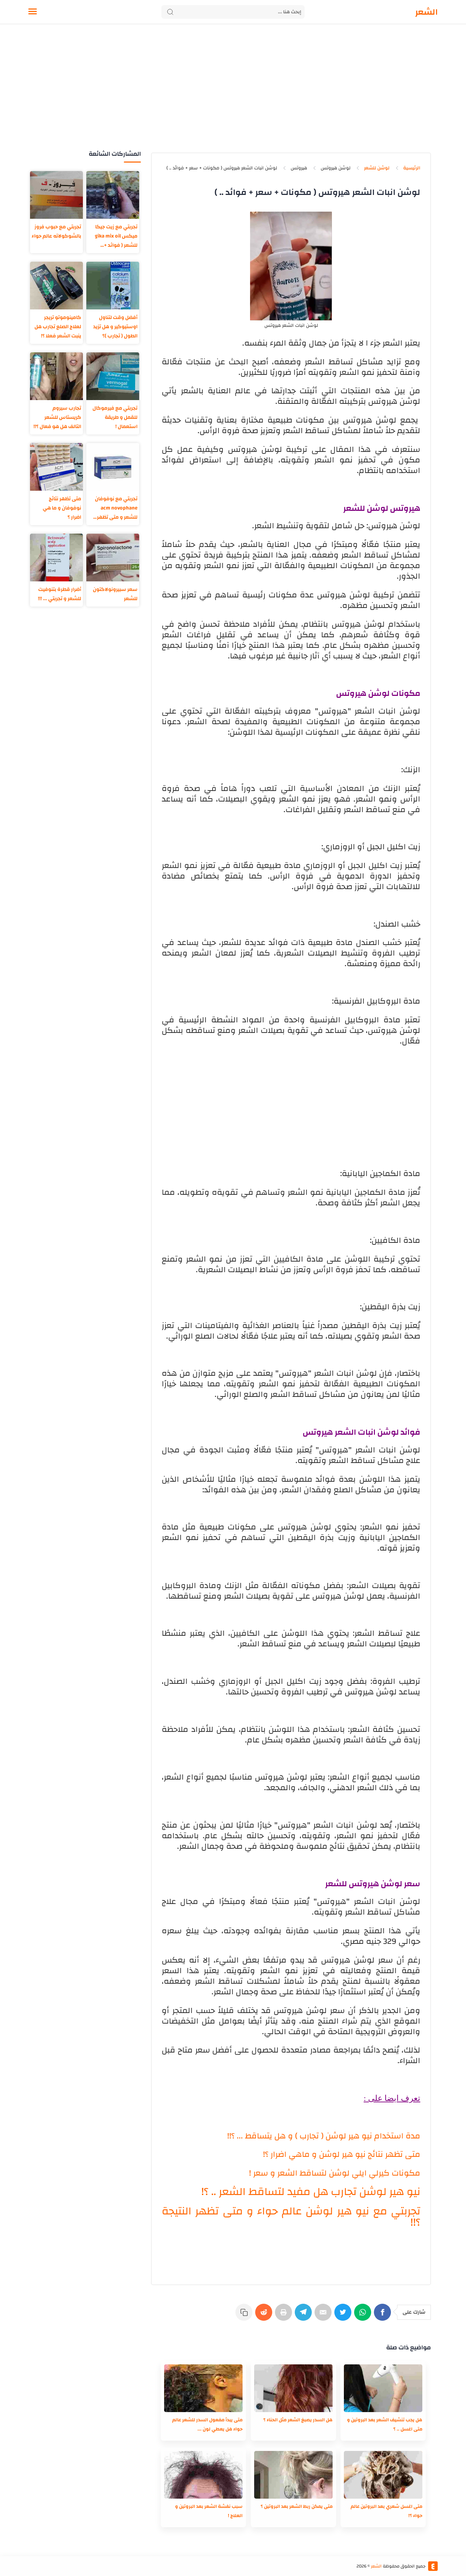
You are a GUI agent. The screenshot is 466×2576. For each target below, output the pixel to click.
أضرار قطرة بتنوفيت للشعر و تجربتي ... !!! (60, 594)
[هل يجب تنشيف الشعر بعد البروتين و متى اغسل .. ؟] (383, 2388)
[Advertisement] (233, 95)
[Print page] (285, 2316)
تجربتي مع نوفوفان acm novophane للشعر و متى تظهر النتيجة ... (116, 508)
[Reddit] (265, 2316)
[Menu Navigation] (33, 12)
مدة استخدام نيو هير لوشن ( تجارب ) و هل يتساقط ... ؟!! (324, 2136)
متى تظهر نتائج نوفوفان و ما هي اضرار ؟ (62, 508)
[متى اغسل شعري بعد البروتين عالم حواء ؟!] (383, 2475)
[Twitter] (344, 2316)
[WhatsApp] (364, 2316)
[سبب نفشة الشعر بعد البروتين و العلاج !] (203, 2475)
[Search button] (170, 12)
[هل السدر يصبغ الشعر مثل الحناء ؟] (293, 2388)
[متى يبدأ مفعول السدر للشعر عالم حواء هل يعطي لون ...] (203, 2388)
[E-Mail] (324, 2316)
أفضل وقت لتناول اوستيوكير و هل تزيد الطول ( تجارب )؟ (115, 327)
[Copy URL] (245, 2316)
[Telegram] (305, 2316)
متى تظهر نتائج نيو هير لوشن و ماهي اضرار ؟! (342, 2154)
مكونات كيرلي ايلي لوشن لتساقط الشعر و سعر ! (335, 2173)
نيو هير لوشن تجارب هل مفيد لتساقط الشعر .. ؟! (311, 2192)
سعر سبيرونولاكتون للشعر (115, 594)
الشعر (426, 12)
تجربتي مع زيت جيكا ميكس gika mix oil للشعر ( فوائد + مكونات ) (116, 236)
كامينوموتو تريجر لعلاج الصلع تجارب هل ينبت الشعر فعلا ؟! (58, 327)
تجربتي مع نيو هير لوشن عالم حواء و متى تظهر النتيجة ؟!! (291, 2217)
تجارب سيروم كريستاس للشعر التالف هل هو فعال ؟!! (57, 417)
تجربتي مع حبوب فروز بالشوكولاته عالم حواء (56, 231)
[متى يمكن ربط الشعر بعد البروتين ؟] (293, 2475)
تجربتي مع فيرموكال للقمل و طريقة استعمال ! (115, 417)
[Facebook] (384, 2316)
